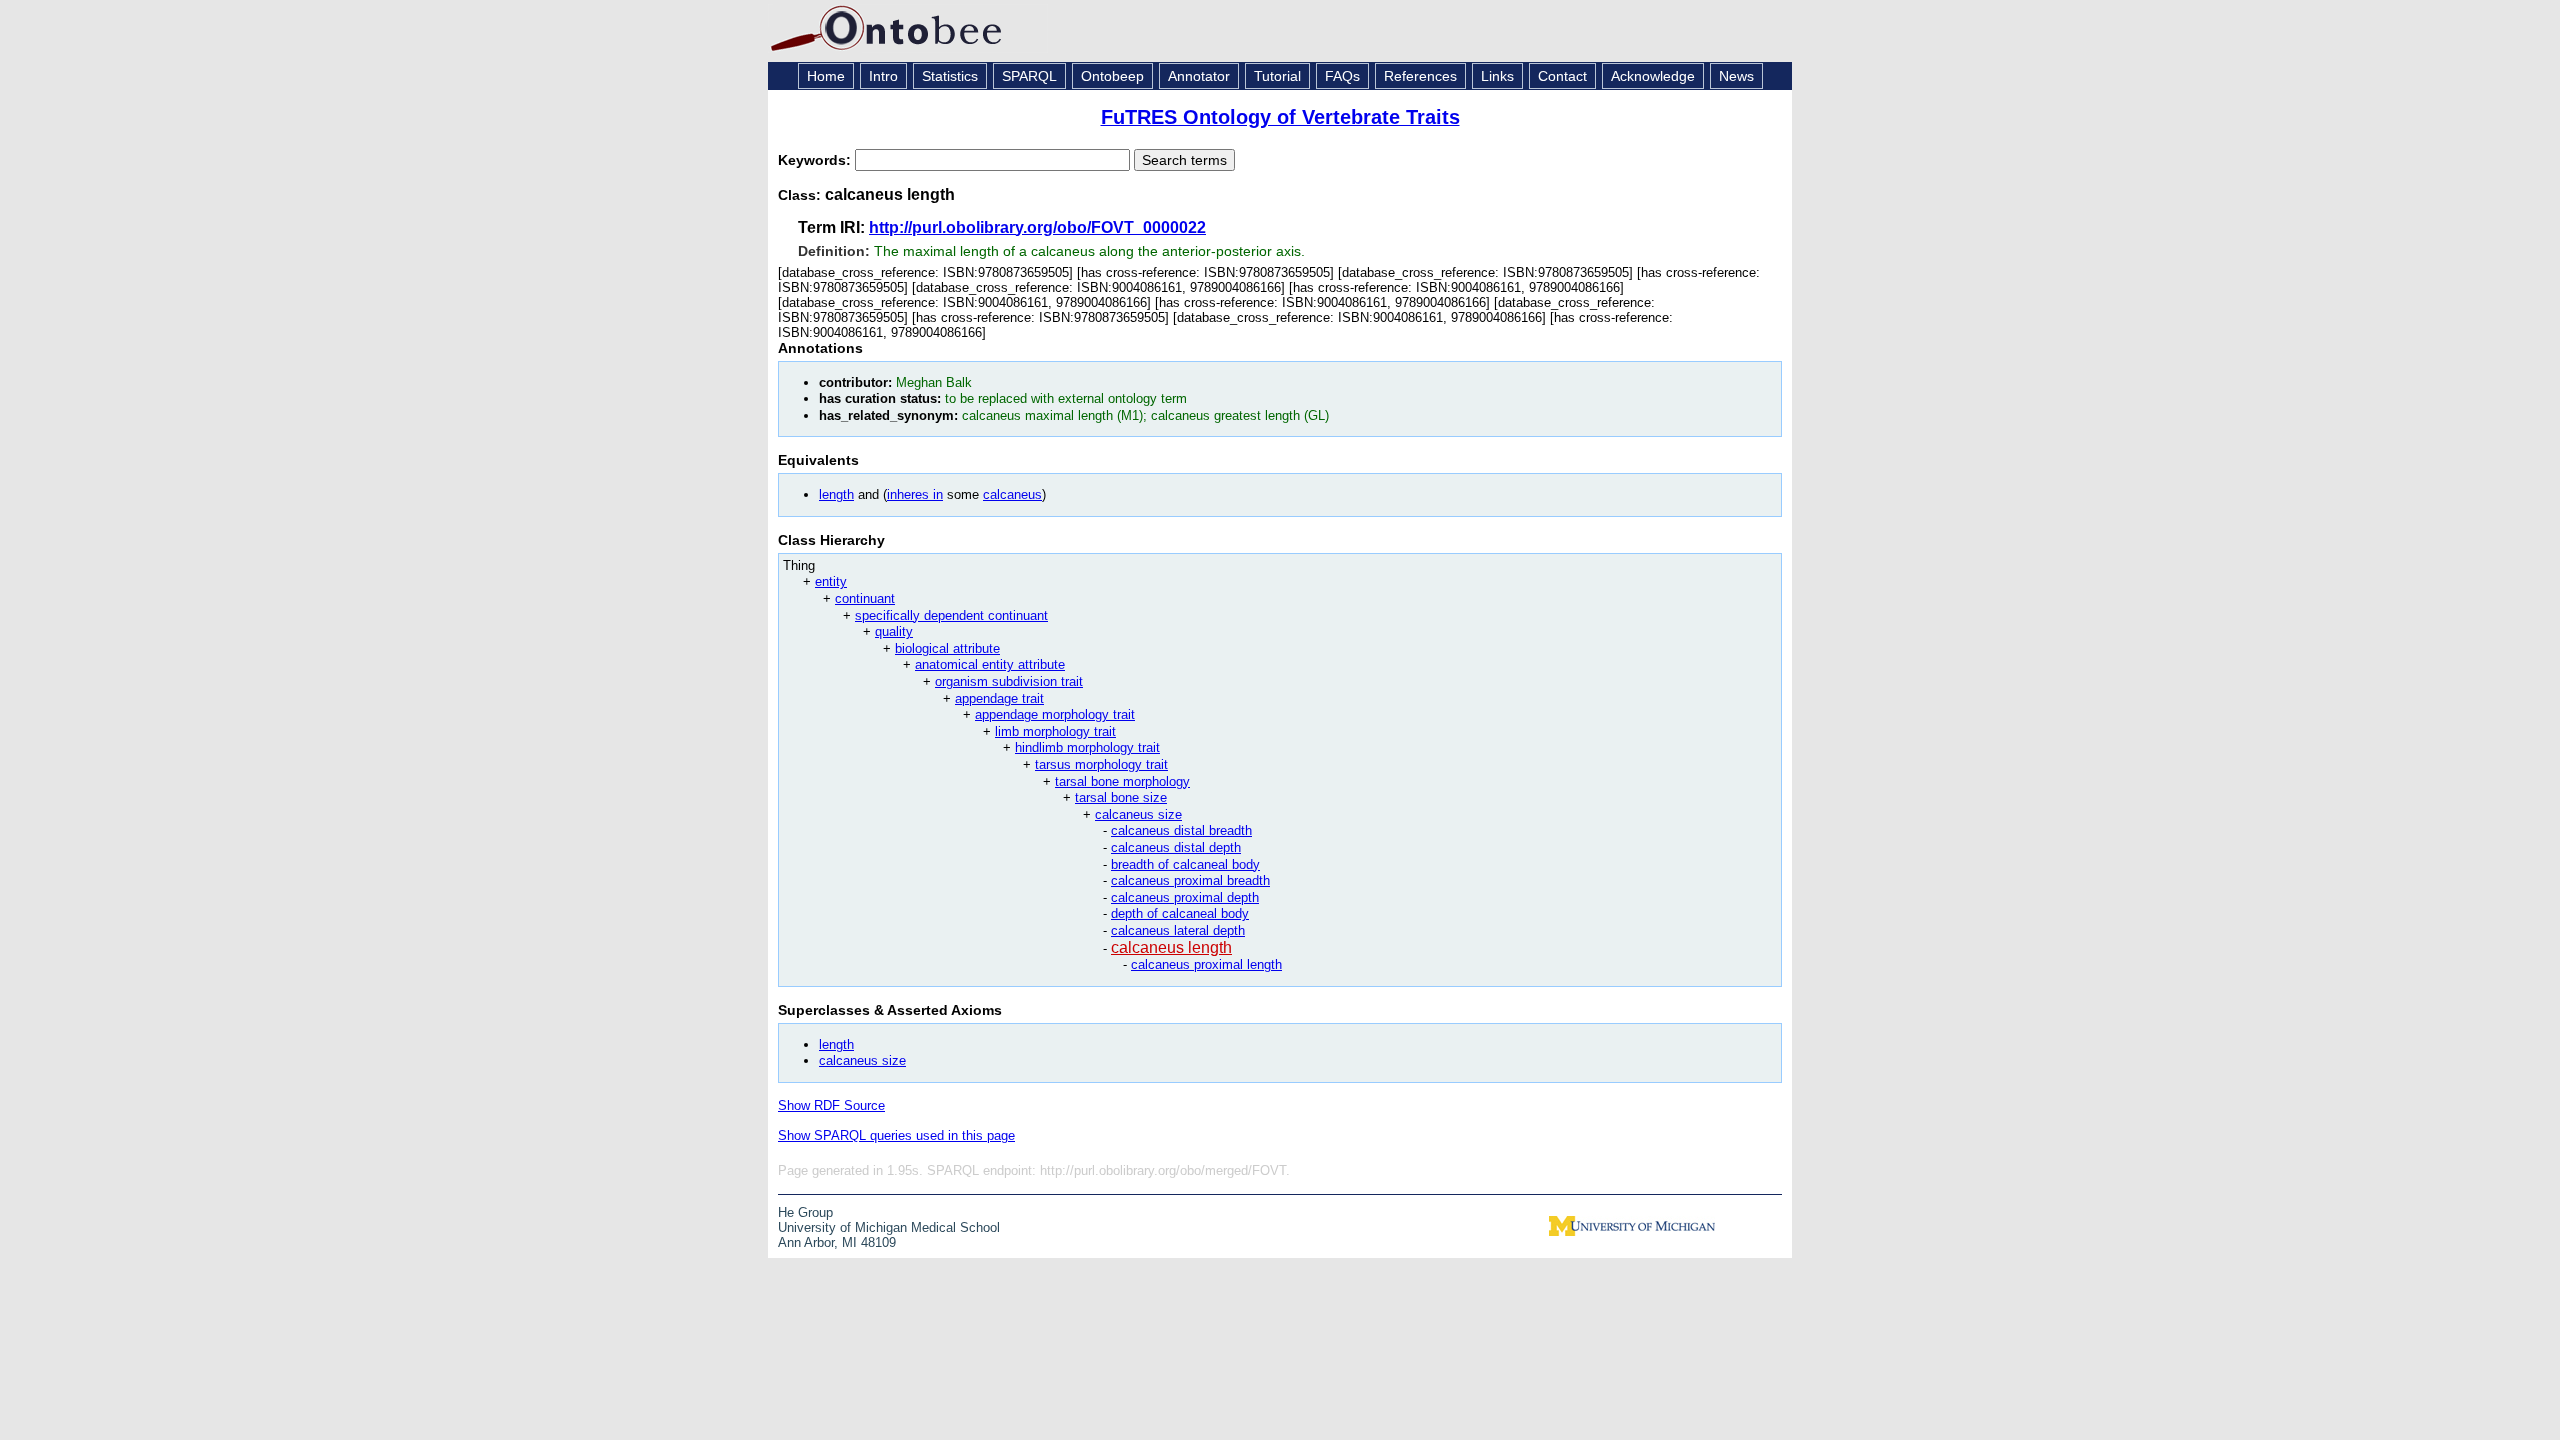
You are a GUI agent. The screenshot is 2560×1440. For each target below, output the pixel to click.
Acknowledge (1653, 76)
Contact (1562, 76)
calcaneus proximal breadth (1190, 880)
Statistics (950, 76)
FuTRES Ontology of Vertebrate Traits (1280, 117)
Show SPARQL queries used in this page (896, 1135)
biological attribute (947, 648)
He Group (805, 1212)
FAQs (1342, 76)
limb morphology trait (1055, 731)
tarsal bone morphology (1122, 781)
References (1420, 76)
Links (1497, 76)
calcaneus (1012, 494)
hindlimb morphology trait (1087, 747)
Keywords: (816, 160)
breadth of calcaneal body (1185, 864)
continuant (865, 598)
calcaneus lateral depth (1178, 930)
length (836, 494)
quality (894, 631)
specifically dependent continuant (951, 615)
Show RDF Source (831, 1105)
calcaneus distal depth (1176, 847)
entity (831, 581)
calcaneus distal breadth (1181, 830)
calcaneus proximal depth (1185, 897)
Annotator (1199, 76)
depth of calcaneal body (1180, 913)
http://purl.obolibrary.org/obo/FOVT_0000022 (1037, 227)
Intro (883, 76)
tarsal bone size (1121, 797)
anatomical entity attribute (990, 664)
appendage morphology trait (1055, 714)
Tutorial (1277, 76)
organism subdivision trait (1009, 681)
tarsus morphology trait (1101, 764)
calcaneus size (1138, 814)
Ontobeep (1112, 76)
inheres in (915, 494)
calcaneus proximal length (1206, 964)
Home (826, 76)
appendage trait (999, 698)
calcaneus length (1171, 947)
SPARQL (1029, 76)
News (1736, 76)
